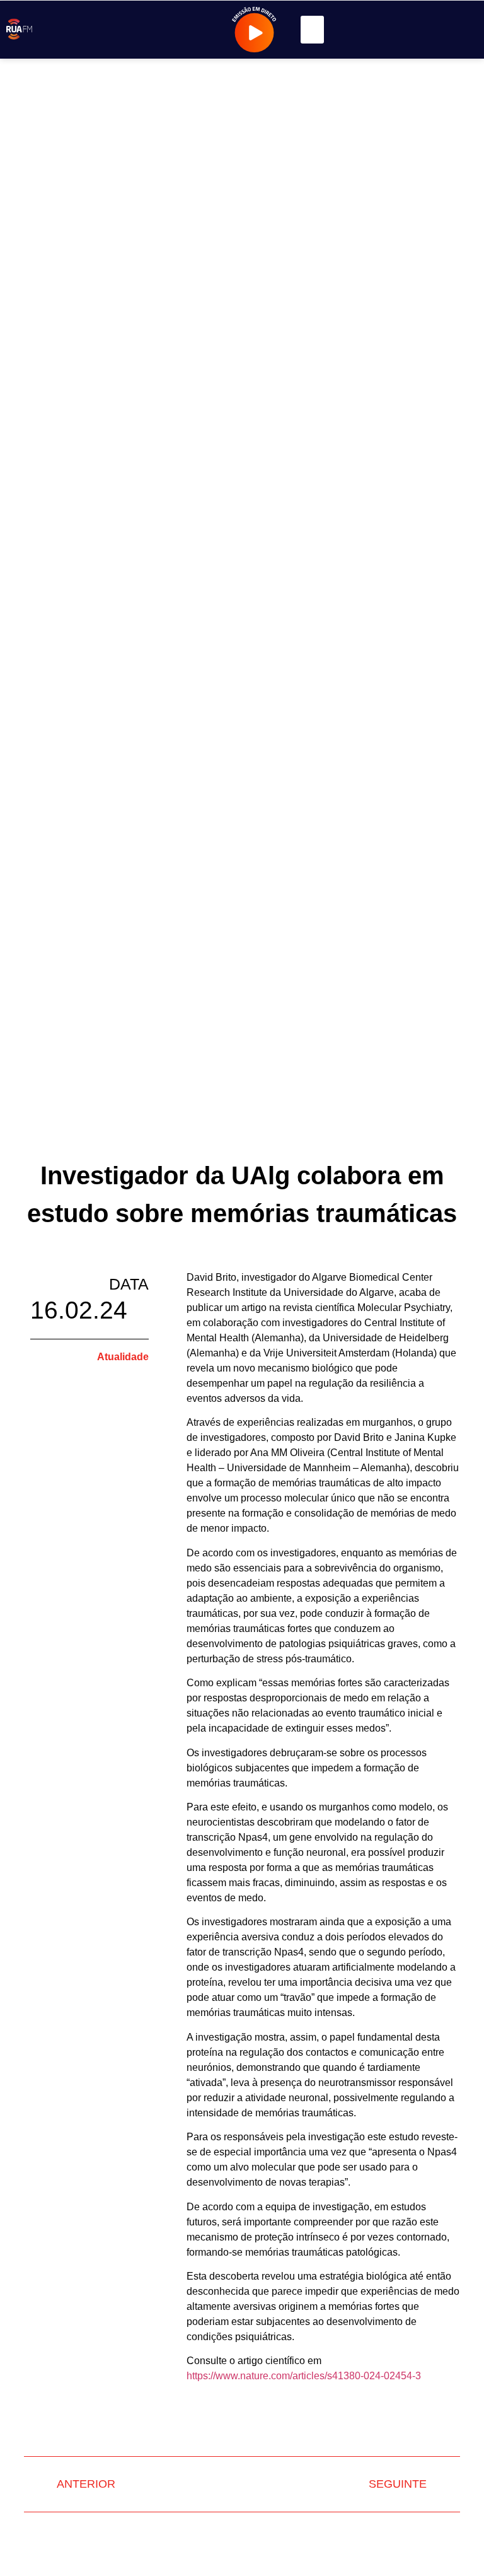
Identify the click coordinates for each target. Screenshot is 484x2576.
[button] (313, 30)
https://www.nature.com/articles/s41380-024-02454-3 (304, 2376)
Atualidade (123, 1357)
